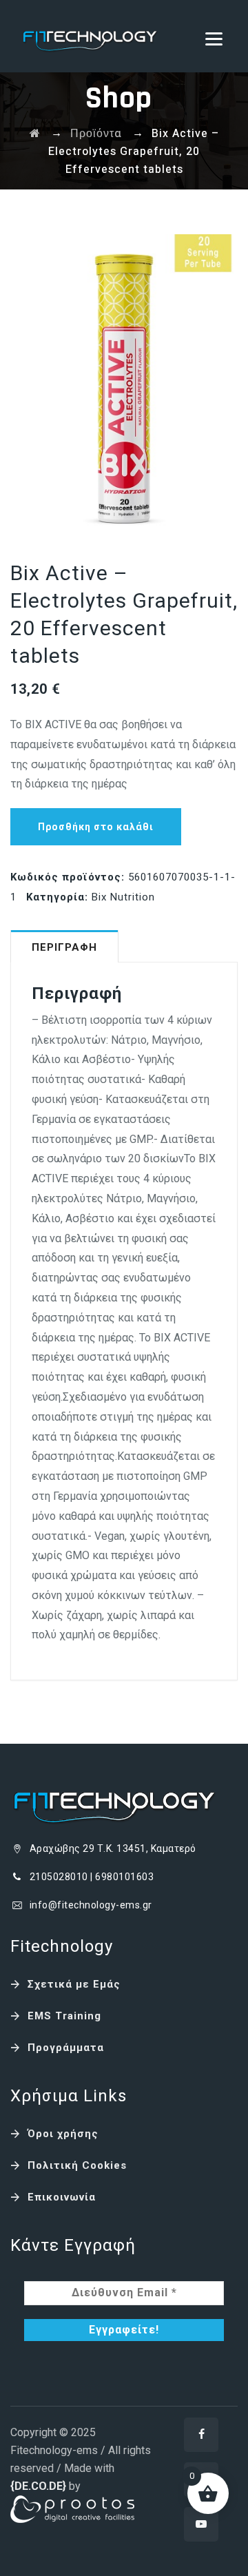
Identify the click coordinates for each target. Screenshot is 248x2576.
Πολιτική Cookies (77, 2165)
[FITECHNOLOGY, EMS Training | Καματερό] (90, 36)
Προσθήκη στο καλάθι (96, 827)
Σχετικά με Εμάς (74, 1984)
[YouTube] (201, 2524)
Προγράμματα (66, 2048)
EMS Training (64, 2016)
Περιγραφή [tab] (64, 947)
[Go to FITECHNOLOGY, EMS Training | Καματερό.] (35, 134)
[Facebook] (201, 2435)
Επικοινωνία (62, 2197)
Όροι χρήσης (63, 2134)
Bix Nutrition (123, 897)
